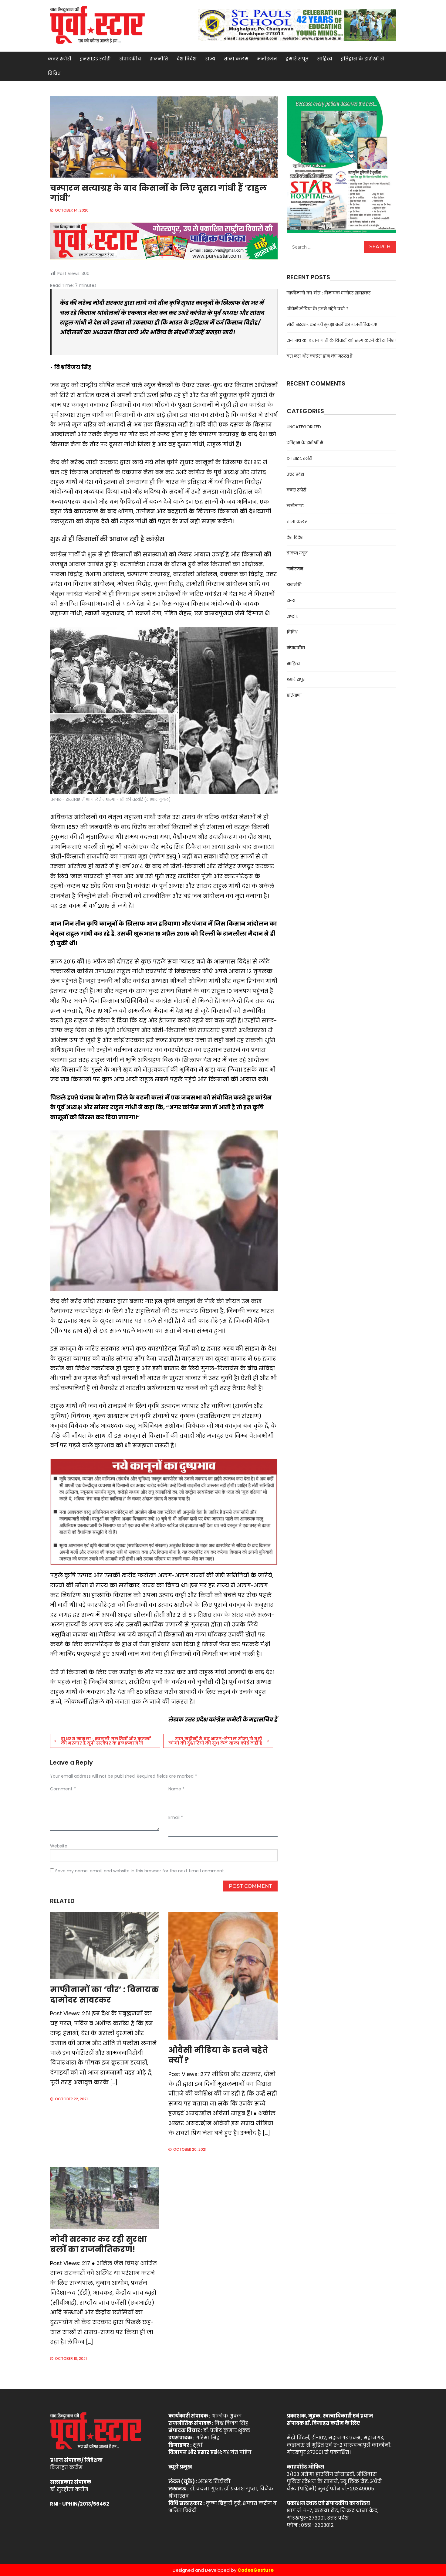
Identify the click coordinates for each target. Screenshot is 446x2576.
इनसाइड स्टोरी (95, 59)
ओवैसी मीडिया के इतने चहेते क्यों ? (218, 2055)
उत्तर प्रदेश (295, 474)
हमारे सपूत (297, 59)
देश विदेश (187, 59)
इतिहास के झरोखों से (362, 59)
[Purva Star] (297, 25)
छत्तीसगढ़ (295, 506)
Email (176, 1817)
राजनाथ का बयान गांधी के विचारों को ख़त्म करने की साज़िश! (341, 340)
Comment (63, 1789)
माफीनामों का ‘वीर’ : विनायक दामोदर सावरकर (105, 1995)
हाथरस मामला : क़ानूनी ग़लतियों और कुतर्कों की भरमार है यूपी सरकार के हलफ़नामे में (106, 1741)
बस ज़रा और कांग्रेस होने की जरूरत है (320, 356)
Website (59, 1846)
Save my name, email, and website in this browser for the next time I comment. (140, 1871)
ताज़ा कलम (236, 59)
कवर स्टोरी (59, 59)
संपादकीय (130, 59)
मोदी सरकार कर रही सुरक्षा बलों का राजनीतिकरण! (98, 2244)
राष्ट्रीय (293, 616)
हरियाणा (294, 695)
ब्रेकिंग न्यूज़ (297, 553)
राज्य (210, 59)
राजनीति (159, 59)
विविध (54, 73)
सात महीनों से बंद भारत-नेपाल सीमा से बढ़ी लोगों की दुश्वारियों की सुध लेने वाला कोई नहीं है (215, 1741)
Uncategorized (304, 427)
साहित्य (325, 59)
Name (176, 1789)
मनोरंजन (267, 59)
